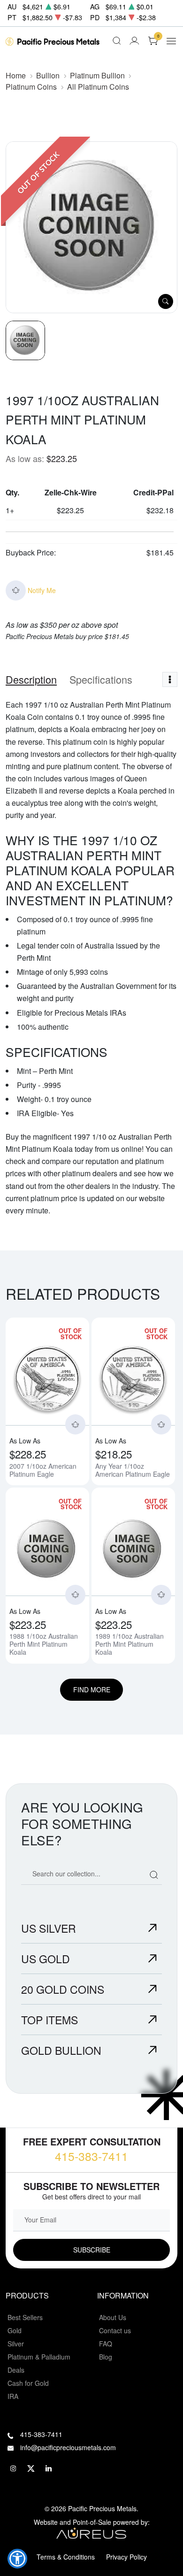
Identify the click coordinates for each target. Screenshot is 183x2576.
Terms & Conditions (66, 2557)
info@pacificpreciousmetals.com (68, 2447)
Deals (16, 2370)
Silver (16, 2344)
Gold (15, 2330)
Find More (92, 1689)
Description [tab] (31, 679)
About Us (113, 2317)
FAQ (106, 2344)
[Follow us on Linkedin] (49, 2468)
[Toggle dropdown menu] (170, 679)
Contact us (115, 2330)
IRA (13, 2396)
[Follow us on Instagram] (13, 2468)
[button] (17, 2559)
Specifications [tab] (101, 679)
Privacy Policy (126, 2557)
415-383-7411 (91, 2156)
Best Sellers (25, 2317)
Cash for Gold (28, 2383)
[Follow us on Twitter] (31, 2468)
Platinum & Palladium (39, 2357)
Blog (106, 2357)
